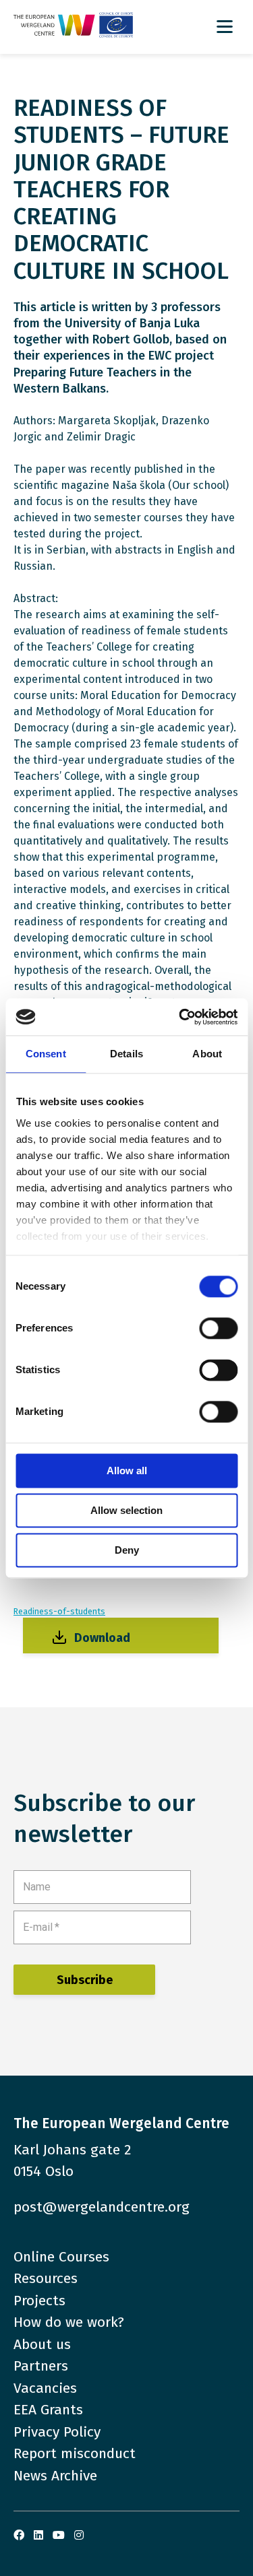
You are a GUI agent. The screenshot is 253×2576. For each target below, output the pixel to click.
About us (42, 2344)
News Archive (55, 2476)
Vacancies (45, 2388)
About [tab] (207, 1054)
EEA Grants (48, 2410)
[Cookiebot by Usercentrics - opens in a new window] (180, 1017)
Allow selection (126, 1510)
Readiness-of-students (59, 1611)
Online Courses (61, 2257)
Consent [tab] (46, 1054)
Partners (41, 2366)
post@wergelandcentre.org (102, 2207)
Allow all (127, 1471)
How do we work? (69, 2322)
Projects (39, 2301)
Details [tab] (126, 1054)
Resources (46, 2278)
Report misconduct (75, 2453)
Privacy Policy (57, 2432)
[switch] (218, 1328)
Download (102, 1638)
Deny (127, 1550)
